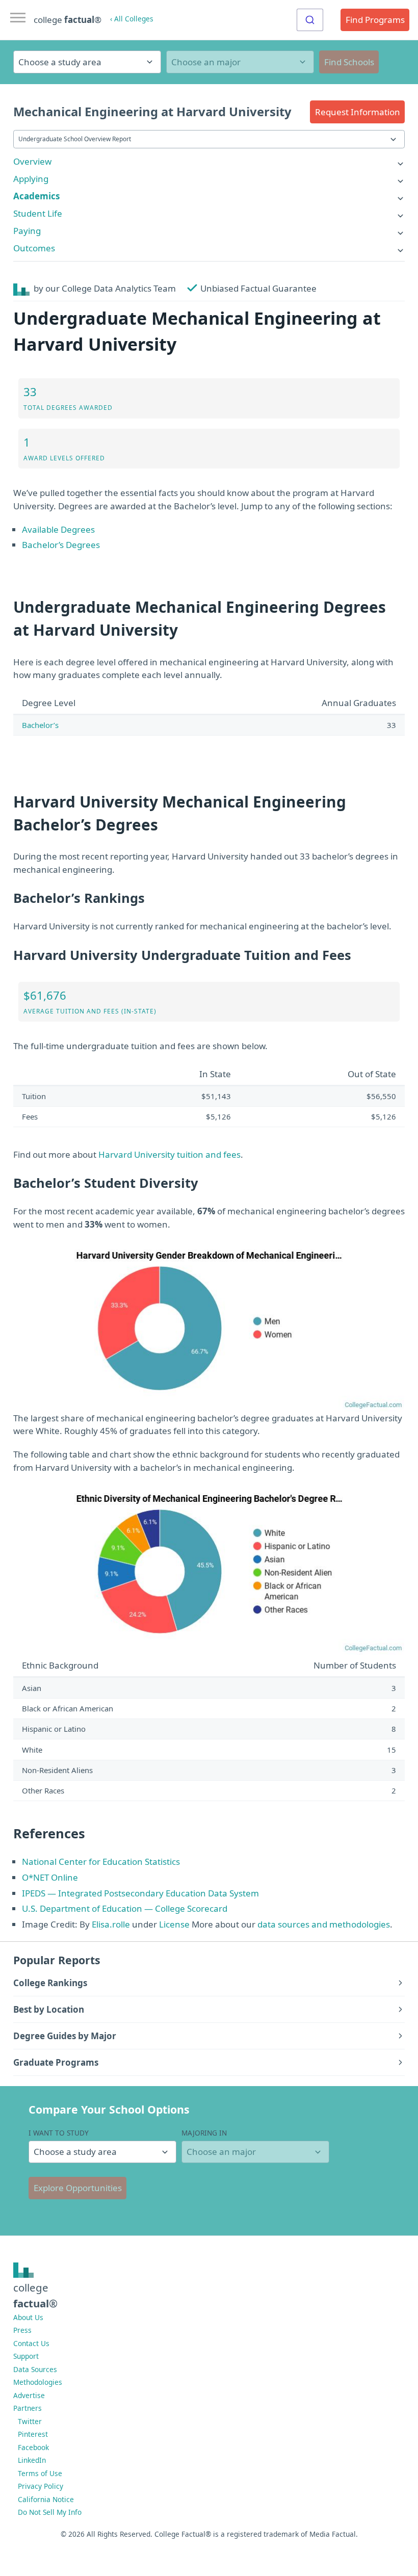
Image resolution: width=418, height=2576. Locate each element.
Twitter (30, 2421)
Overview (32, 161)
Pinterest (33, 2434)
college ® (68, 20)
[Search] (310, 20)
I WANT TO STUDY (59, 2133)
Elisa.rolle (111, 1924)
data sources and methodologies (324, 1924)
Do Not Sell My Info (50, 2512)
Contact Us (31, 2343)
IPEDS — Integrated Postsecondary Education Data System (140, 1893)
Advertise (29, 2395)
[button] (357, 112)
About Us (28, 2317)
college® (35, 2295)
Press (22, 2330)
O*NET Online (50, 1877)
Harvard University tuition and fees (169, 1154)
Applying (31, 179)
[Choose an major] (240, 62)
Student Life (38, 213)
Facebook (33, 2447)
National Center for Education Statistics (101, 1862)
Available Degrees (58, 529)
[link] (209, 161)
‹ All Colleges (132, 19)
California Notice (46, 2499)
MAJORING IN (204, 2133)
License (174, 1924)
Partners (28, 2408)
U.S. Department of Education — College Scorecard (125, 1908)
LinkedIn (32, 2460)
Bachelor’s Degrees (61, 545)
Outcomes (34, 248)
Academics (36, 196)
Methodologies (38, 2382)
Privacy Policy (41, 2486)
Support (26, 2356)
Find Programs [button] (375, 20)
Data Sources (35, 2369)
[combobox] (310, 20)
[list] (209, 161)
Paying (27, 231)
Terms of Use (40, 2473)
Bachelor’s (40, 725)
